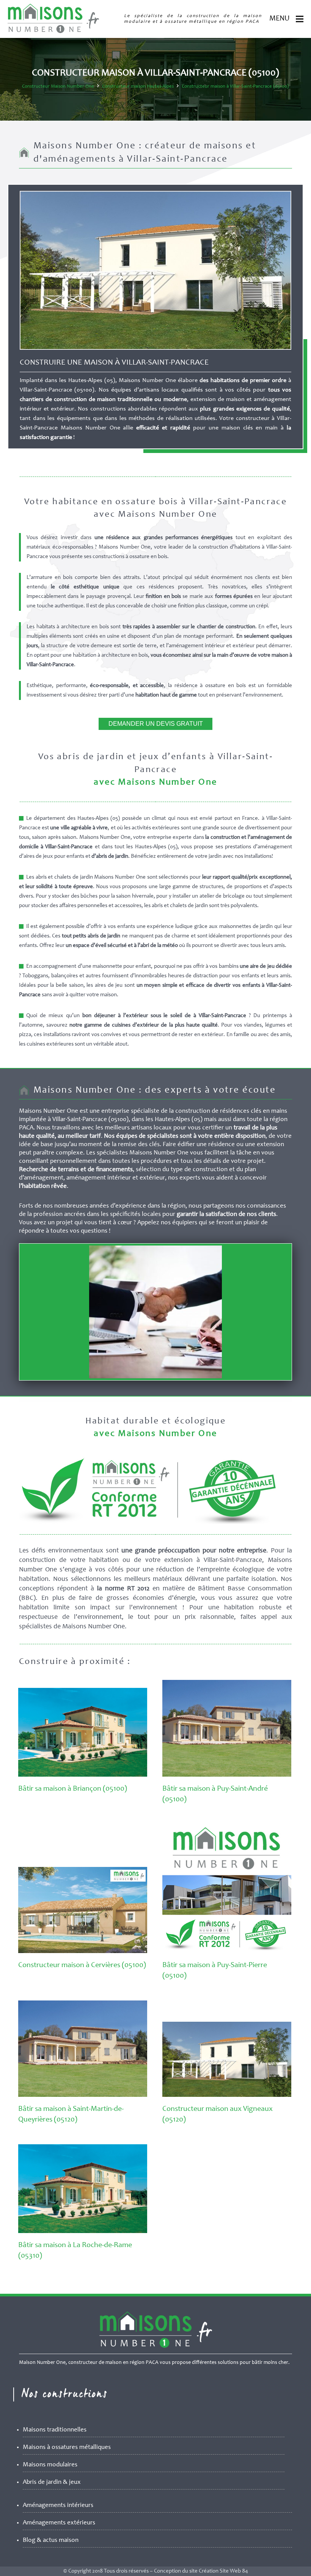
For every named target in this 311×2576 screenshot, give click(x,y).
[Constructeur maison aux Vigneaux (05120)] (227, 2095)
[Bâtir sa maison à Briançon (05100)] (83, 1775)
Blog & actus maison (51, 2541)
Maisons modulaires (50, 2465)
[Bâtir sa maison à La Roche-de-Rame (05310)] (83, 2232)
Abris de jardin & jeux (52, 2482)
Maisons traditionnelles (55, 2430)
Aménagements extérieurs (59, 2523)
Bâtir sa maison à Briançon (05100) (73, 1789)
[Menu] (300, 19)
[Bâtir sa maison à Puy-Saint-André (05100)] (227, 1775)
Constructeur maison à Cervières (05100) (82, 1966)
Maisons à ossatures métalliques (67, 2448)
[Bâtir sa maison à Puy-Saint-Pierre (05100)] (227, 1952)
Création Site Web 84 (223, 2571)
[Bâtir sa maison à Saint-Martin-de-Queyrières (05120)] (83, 2095)
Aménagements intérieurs (58, 2506)
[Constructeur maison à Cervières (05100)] (83, 1952)
